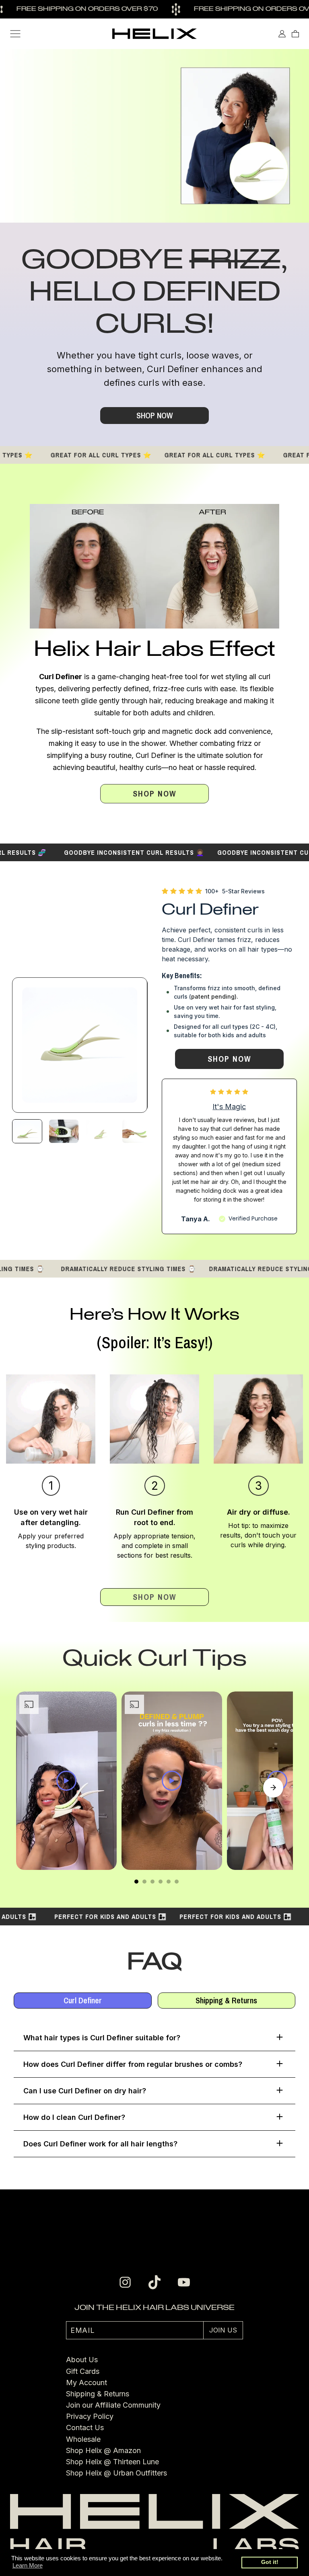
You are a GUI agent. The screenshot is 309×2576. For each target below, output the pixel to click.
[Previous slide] (36, 1788)
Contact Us (85, 2428)
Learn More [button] (28, 2565)
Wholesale (83, 2439)
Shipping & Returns (98, 2394)
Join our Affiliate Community (113, 2405)
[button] (15, 34)
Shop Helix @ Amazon (103, 2450)
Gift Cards (83, 2371)
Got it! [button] (270, 2562)
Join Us (223, 2330)
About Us (82, 2360)
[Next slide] (273, 1788)
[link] (154, 794)
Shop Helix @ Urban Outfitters (116, 2473)
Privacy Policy (90, 2416)
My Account (87, 2382)
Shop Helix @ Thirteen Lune (112, 2462)
